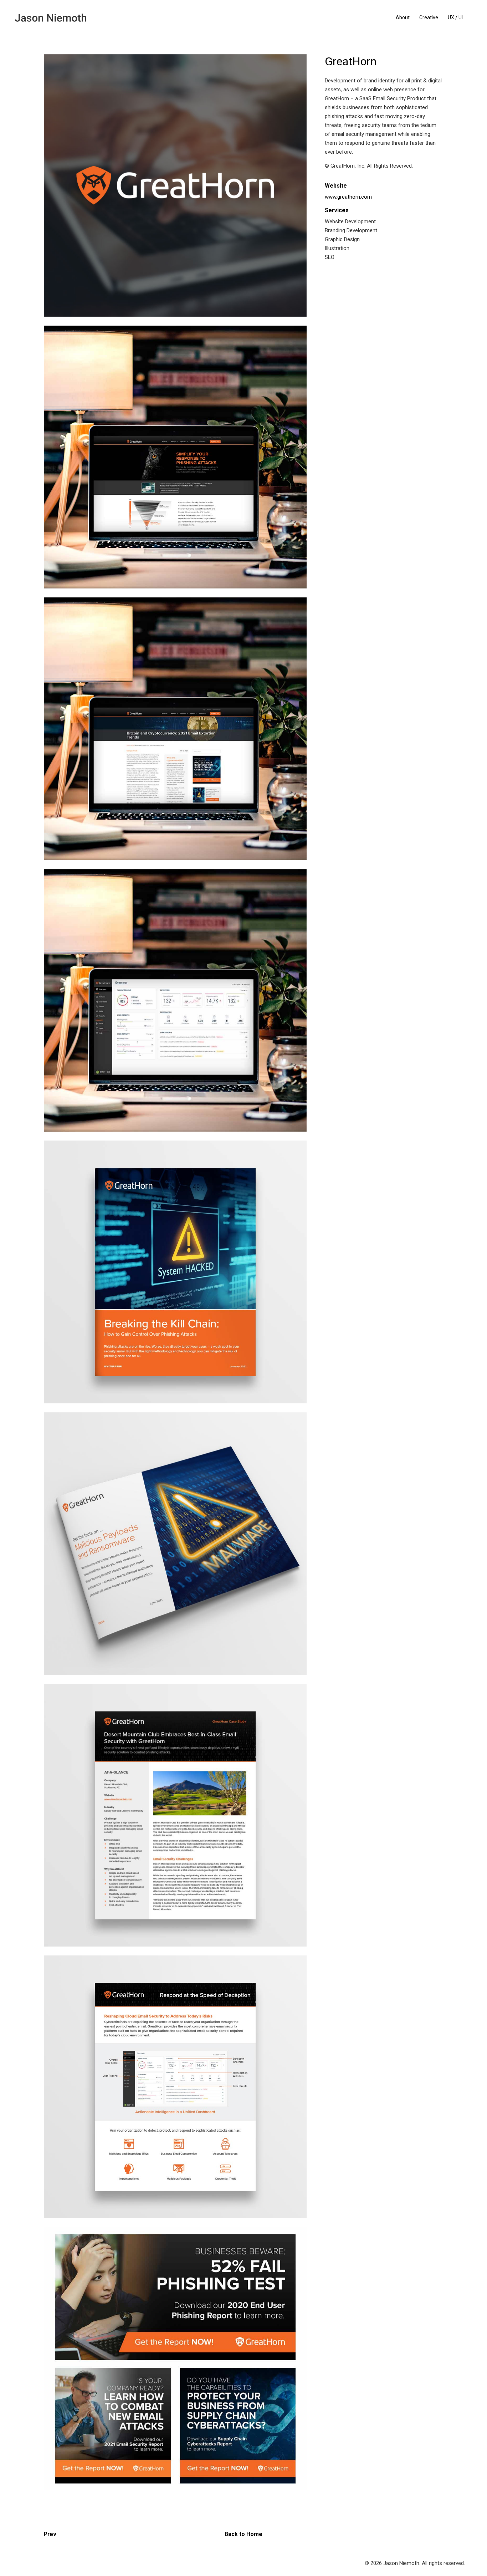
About (403, 17)
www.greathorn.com (348, 197)
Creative (429, 17)
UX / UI (455, 17)
